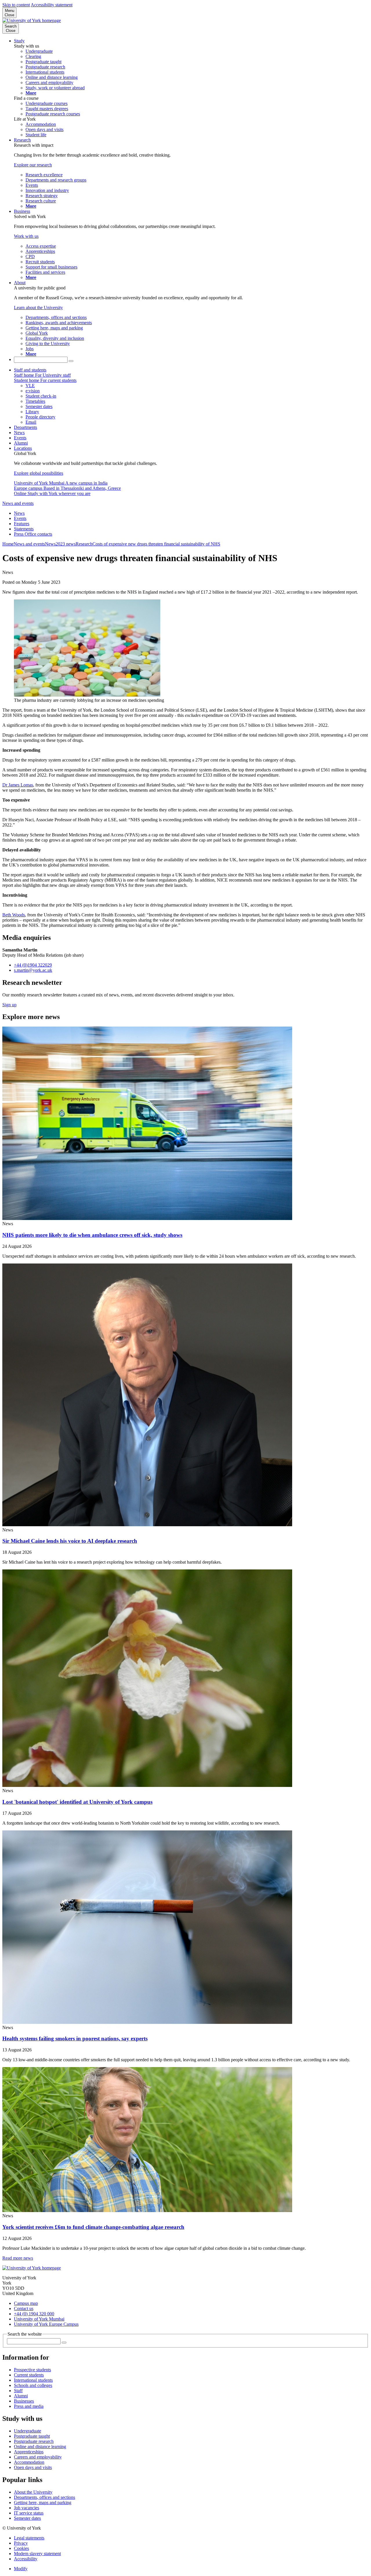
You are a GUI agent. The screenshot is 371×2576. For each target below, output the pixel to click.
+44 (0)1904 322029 (33, 965)
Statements (24, 529)
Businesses (24, 2401)
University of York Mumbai (39, 2319)
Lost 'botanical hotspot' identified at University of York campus (77, 1802)
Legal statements (29, 2538)
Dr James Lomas (18, 785)
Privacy (21, 2543)
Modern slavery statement (37, 2554)
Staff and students (30, 370)
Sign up (9, 1005)
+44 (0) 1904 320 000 (34, 2314)
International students (33, 2380)
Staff (18, 2391)
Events (20, 438)
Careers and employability (38, 2457)
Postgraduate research (34, 2441)
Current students (29, 2375)
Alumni (21, 443)
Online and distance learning (40, 2447)
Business (22, 211)
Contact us (24, 2308)
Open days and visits (33, 2467)
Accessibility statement (52, 5)
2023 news (66, 544)
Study (19, 41)
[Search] (71, 361)
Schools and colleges (33, 2385)
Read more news (18, 2258)
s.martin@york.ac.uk (33, 970)
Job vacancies (27, 2508)
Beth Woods (14, 915)
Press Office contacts (33, 534)
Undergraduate (28, 2431)
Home (8, 544)
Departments (26, 427)
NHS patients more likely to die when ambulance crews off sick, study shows (92, 1235)
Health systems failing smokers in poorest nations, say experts (75, 2038)
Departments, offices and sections (44, 2497)
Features (22, 524)
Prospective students (32, 2370)
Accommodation (29, 2462)
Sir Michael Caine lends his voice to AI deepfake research (70, 1541)
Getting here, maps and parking (43, 2502)
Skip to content (16, 5)
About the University (33, 2492)
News (19, 433)
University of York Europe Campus (46, 2324)
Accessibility (26, 2559)
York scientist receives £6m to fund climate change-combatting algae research (93, 2227)
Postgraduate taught (32, 2436)
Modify (21, 2569)
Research (22, 140)
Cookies (21, 2548)
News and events (18, 503)
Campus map (26, 2303)
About (20, 283)
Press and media (29, 2406)
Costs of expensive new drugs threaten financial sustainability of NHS (156, 544)
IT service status (29, 2513)
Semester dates (27, 2518)
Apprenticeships (29, 2452)
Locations (23, 448)
